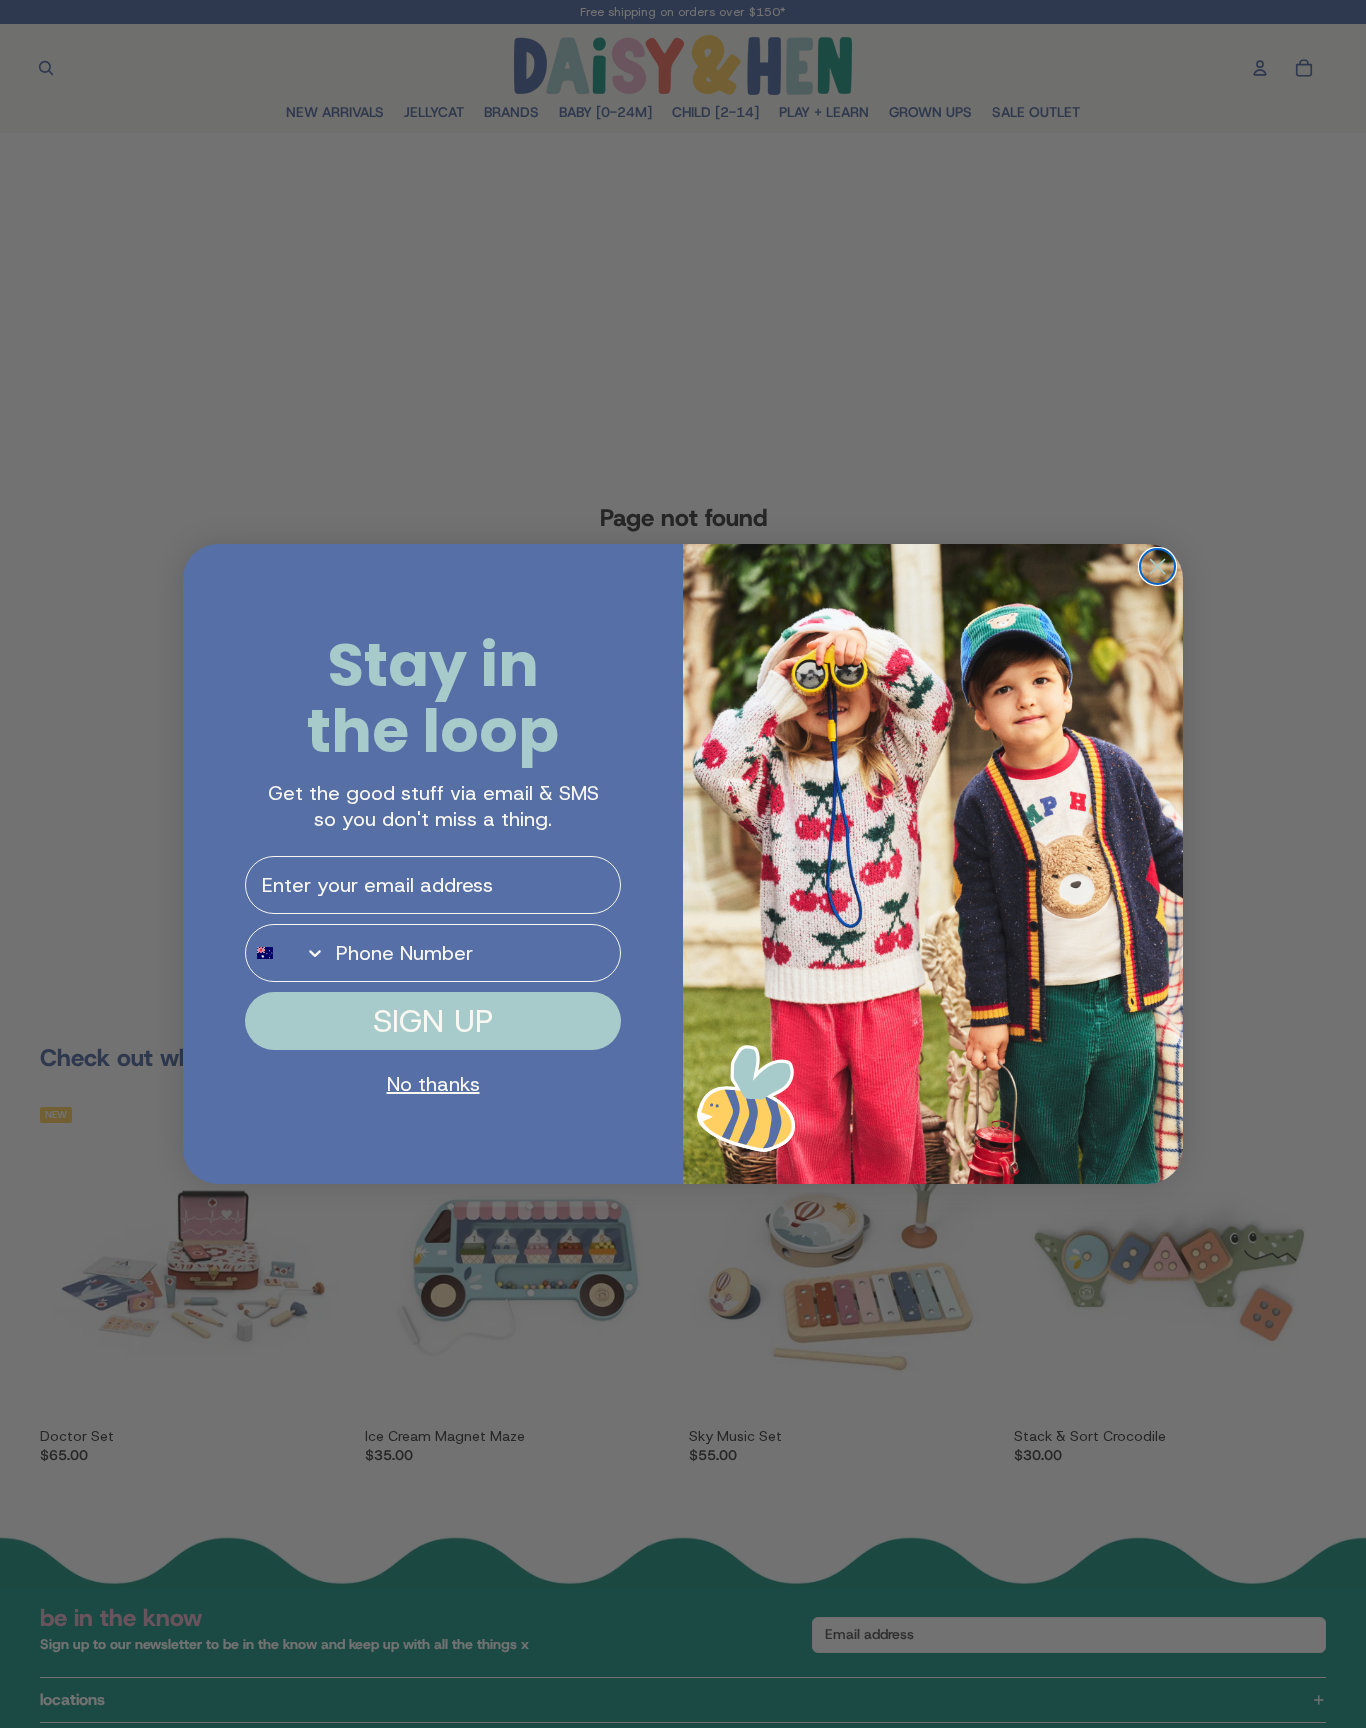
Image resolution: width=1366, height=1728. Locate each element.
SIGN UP (433, 1021)
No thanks (433, 1084)
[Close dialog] (1157, 566)
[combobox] (286, 953)
